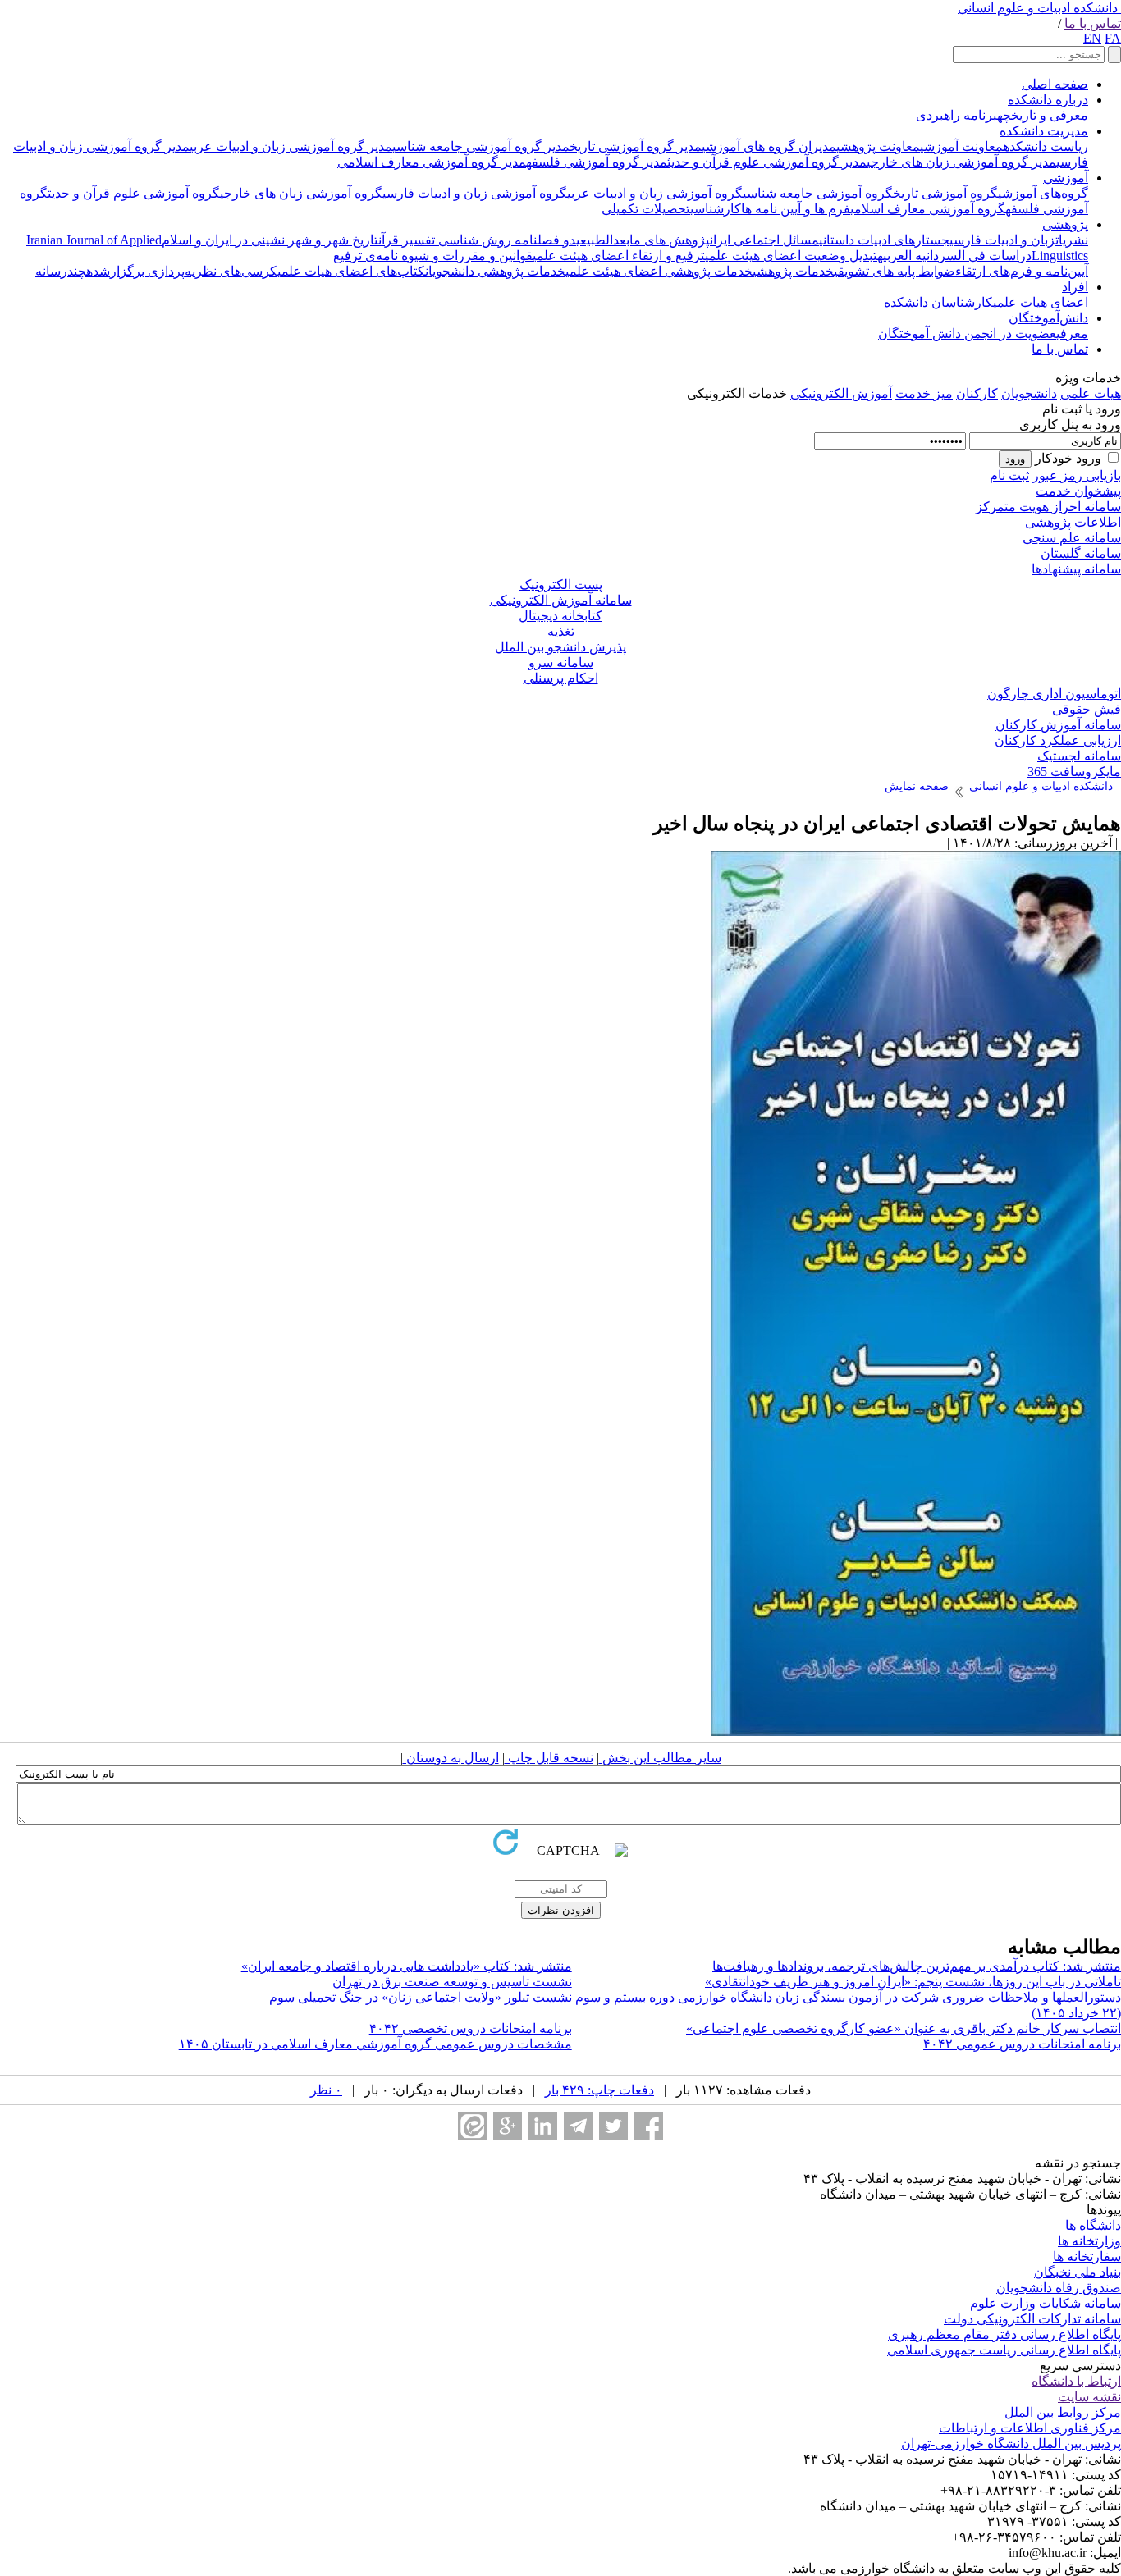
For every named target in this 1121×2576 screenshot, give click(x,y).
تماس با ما (1093, 23)
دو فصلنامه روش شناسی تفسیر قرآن (477, 240)
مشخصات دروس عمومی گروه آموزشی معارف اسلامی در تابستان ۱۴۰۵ (375, 2044)
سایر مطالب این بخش (660, 1758)
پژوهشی (1065, 224)
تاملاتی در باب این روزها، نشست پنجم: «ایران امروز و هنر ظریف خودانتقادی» (913, 1982)
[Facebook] (649, 2126)
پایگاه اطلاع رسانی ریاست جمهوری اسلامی (1004, 2350)
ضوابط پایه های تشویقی (895, 271)
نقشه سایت (1089, 2397)
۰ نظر (326, 2090)
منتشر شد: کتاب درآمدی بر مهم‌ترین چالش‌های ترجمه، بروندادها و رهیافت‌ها (917, 1966)
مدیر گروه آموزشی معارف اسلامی (432, 162)
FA (1113, 38)
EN (1092, 38)
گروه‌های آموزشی (1043, 193)
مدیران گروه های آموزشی (769, 146)
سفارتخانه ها (1087, 2256)
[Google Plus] (508, 2126)
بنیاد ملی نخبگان (1078, 2272)
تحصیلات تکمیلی (646, 209)
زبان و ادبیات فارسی (1002, 240)
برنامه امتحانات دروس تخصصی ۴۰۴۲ (471, 2028)
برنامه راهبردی (956, 115)
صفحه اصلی (1055, 84)
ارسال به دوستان (451, 1758)
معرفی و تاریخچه (1043, 115)
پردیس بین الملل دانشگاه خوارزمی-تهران (1011, 2444)
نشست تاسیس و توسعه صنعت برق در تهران (452, 1982)
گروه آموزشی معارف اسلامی (928, 209)
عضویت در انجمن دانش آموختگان (967, 333)
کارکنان (977, 393)
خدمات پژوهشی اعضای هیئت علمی (659, 271)
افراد (1075, 287)
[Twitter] (613, 2126)
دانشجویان (1029, 393)
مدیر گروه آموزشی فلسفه (597, 162)
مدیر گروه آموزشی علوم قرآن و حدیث (767, 162)
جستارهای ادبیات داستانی (884, 240)
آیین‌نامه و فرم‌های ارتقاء (1022, 271)
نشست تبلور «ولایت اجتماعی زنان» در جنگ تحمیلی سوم (421, 1997)
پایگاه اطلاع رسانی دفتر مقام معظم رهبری (1004, 2334)
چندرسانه (61, 271)
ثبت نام (1009, 475)
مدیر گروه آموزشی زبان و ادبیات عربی (291, 146)
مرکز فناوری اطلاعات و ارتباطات (1030, 2428)
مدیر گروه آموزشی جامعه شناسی (481, 146)
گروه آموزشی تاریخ (945, 193)
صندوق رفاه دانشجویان (1059, 2288)
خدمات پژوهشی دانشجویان (495, 271)
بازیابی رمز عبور (1077, 475)
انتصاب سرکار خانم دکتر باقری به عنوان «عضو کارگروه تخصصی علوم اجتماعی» (904, 2028)
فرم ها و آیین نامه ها (796, 209)
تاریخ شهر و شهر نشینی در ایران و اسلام (270, 240)
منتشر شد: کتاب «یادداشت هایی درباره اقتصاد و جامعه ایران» (407, 1966)
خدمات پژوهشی (793, 271)
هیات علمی (1091, 393)
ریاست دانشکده (1046, 146)
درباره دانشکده (1048, 100)
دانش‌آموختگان (1048, 318)
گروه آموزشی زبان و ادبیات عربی (655, 193)
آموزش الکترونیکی (841, 393)
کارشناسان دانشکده (938, 302)
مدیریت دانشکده (1044, 131)
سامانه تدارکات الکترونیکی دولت (1032, 2319)
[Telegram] (578, 2126)
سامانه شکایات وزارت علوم (1046, 2303)
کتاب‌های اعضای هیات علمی (351, 271)
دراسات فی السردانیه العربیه (954, 256)
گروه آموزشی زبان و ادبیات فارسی (475, 193)
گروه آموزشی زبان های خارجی (301, 193)
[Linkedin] (543, 2126)
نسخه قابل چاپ (549, 1758)
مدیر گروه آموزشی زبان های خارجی (961, 162)
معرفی (1072, 333)
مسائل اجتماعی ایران (764, 240)
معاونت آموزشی (961, 146)
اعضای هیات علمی (1041, 302)
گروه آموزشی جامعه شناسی (818, 193)
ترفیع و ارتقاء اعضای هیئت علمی (619, 256)
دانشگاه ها (1093, 2225)
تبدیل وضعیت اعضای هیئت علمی (791, 256)
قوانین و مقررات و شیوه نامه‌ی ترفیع (433, 256)
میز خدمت (924, 393)
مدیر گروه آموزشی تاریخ (636, 146)
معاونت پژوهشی (878, 146)
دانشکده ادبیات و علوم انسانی (1038, 8)
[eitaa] (472, 2126)
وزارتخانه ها (1089, 2241)
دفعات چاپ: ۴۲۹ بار (599, 2090)
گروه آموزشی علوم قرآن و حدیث (134, 193)
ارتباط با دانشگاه (1076, 2381)
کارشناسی (716, 209)
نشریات (1072, 240)
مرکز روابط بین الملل (1063, 2412)
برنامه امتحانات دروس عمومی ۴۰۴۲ (1022, 2044)
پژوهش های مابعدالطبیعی (643, 240)
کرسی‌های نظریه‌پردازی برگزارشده (182, 271)
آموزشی (1066, 178)
